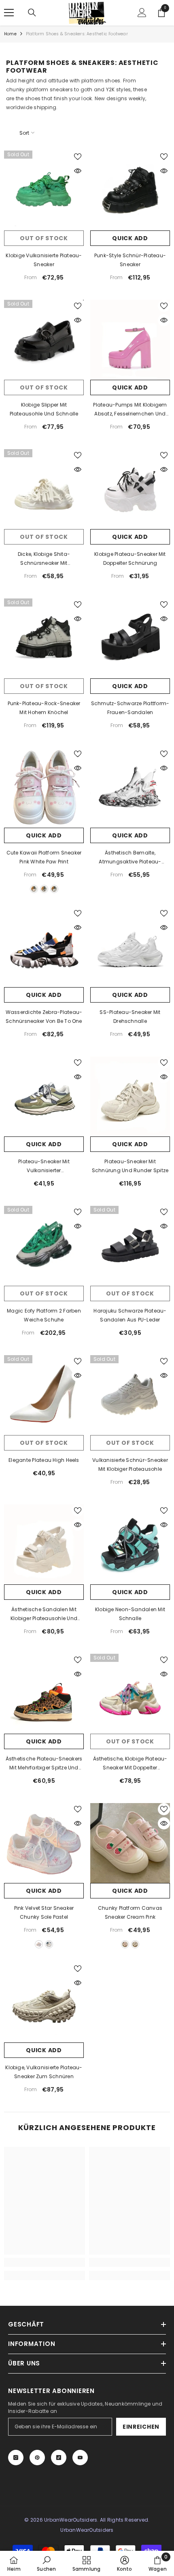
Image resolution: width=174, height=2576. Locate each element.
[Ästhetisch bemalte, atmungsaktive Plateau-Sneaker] (130, 788)
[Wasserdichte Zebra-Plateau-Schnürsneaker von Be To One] (44, 947)
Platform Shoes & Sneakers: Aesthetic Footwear (77, 34)
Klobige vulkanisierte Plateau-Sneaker (44, 260)
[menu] (9, 13)
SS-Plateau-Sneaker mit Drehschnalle (130, 1017)
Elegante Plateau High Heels (44, 1460)
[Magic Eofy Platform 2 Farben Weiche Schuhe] (44, 1246)
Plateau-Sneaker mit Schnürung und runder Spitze (130, 1166)
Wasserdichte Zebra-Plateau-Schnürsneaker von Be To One (44, 1017)
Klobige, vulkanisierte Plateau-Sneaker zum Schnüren (44, 2072)
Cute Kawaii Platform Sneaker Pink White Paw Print (44, 857)
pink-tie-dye (39, 1944)
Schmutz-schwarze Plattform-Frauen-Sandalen (130, 708)
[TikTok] (59, 2458)
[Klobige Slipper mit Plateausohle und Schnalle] (44, 340)
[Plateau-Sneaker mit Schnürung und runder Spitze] (130, 1096)
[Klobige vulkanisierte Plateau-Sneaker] (44, 190)
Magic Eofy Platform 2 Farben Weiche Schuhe (44, 1315)
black (44, 889)
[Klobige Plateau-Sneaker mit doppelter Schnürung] (130, 489)
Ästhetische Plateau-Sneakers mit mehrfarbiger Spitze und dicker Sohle (44, 1764)
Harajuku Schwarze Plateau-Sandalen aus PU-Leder (130, 1315)
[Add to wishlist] (78, 157)
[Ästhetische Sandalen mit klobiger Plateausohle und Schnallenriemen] (44, 1544)
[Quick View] (78, 171)
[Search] (32, 13)
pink (34, 889)
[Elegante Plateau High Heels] (44, 1395)
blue (54, 889)
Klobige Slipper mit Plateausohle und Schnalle (44, 409)
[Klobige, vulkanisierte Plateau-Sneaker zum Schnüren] (44, 2002)
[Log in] (142, 13)
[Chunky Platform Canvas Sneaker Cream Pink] (130, 1843)
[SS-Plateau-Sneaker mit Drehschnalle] (130, 947)
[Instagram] (16, 2458)
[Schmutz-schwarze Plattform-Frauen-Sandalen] (130, 638)
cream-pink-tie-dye (49, 1944)
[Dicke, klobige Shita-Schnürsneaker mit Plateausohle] (44, 489)
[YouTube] (80, 2458)
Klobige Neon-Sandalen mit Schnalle (130, 1614)
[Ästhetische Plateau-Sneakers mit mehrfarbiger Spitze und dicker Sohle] (44, 1694)
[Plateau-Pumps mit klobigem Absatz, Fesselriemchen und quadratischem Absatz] (130, 340)
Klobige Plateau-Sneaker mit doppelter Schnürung (130, 558)
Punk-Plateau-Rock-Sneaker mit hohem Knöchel (44, 708)
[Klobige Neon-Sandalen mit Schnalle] (130, 1544)
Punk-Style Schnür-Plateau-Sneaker (130, 260)
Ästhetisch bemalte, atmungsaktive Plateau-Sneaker (130, 858)
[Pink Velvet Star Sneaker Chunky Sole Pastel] (44, 1843)
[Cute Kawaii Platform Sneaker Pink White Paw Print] (44, 788)
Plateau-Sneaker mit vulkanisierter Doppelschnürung (44, 1166)
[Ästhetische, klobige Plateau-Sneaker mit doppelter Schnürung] (130, 1694)
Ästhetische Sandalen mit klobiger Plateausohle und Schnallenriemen (44, 1614)
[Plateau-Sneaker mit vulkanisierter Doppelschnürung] (44, 1096)
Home (10, 34)
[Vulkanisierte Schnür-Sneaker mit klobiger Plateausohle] (130, 1395)
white (135, 1944)
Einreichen (141, 2427)
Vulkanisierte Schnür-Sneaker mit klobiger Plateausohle (130, 1464)
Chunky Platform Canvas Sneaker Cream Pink (130, 1912)
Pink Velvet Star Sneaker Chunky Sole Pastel (44, 1912)
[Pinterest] (37, 2458)
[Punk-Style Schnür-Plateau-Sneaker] (130, 190)
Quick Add (130, 238)
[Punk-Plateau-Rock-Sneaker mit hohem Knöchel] (44, 638)
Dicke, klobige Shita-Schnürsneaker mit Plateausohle (44, 559)
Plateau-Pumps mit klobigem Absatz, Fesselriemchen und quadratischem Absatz (130, 410)
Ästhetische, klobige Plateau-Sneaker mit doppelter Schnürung (130, 1764)
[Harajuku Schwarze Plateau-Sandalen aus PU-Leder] (130, 1246)
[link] (45, 2262)
